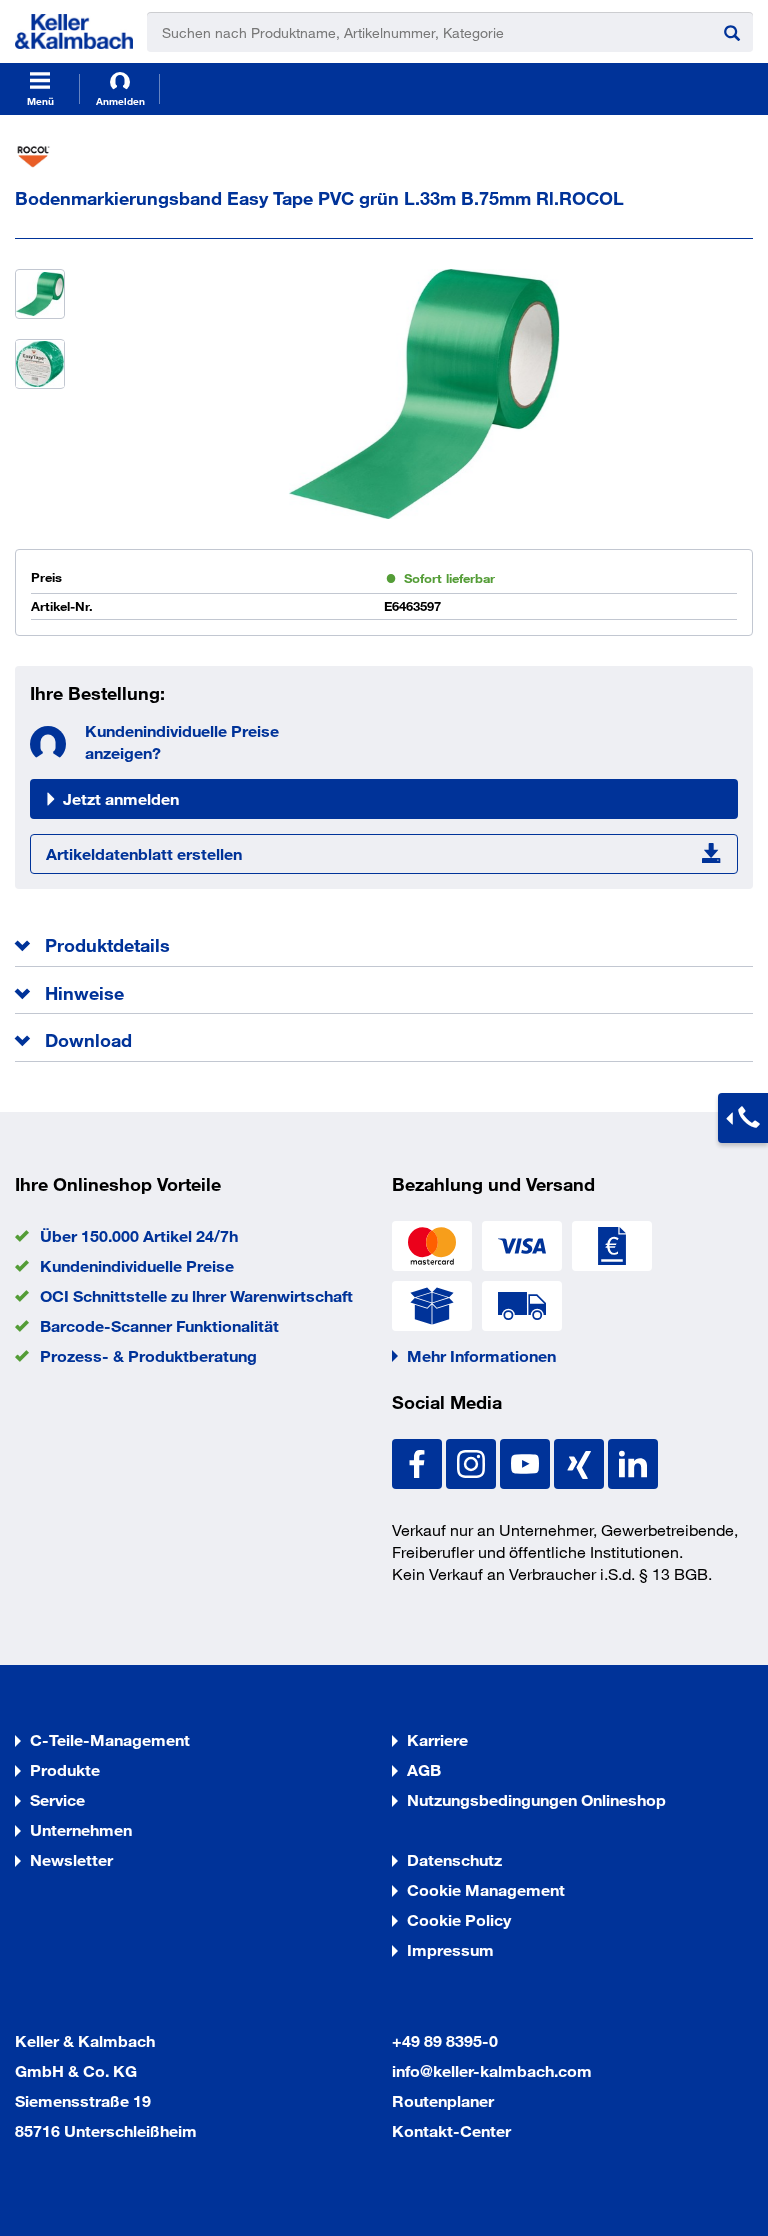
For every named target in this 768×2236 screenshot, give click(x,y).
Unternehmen (81, 1829)
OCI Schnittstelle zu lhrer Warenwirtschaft (196, 1295)
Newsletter (71, 1859)
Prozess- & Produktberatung (148, 1355)
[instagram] (473, 1461)
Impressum (450, 1949)
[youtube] (527, 1461)
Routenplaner (443, 2100)
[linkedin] (633, 1461)
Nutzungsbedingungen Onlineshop (536, 1799)
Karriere (437, 1739)
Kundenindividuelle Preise (137, 1265)
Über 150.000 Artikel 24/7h (139, 1235)
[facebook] (419, 1461)
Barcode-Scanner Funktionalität (159, 1325)
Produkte (65, 1769)
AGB (424, 1769)
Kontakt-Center (451, 2130)
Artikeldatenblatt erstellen (144, 853)
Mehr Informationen (481, 1355)
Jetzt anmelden (121, 798)
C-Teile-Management (110, 1739)
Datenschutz (454, 1859)
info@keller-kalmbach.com (492, 2070)
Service (57, 1799)
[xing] (581, 1461)
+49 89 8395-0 (445, 2040)
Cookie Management (486, 1889)
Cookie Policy (459, 1919)
